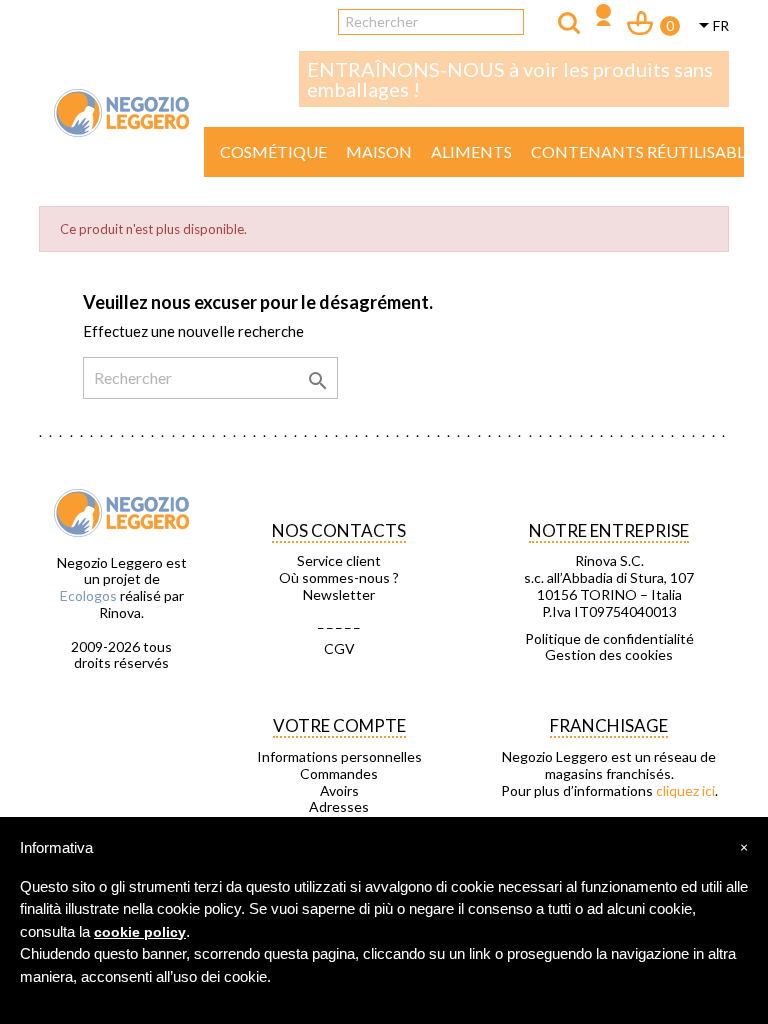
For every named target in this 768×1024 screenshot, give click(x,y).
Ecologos (88, 595)
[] (569, 23)
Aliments (471, 151)
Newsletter (339, 595)
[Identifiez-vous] (603, 17)
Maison (379, 151)
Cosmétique (273, 151)
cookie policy (140, 932)
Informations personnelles (339, 757)
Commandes (339, 774)
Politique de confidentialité (609, 639)
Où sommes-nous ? (339, 578)
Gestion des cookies (609, 655)
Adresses (339, 807)
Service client (339, 561)
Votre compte (339, 725)
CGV (339, 649)
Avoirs (339, 791)
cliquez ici (685, 790)
